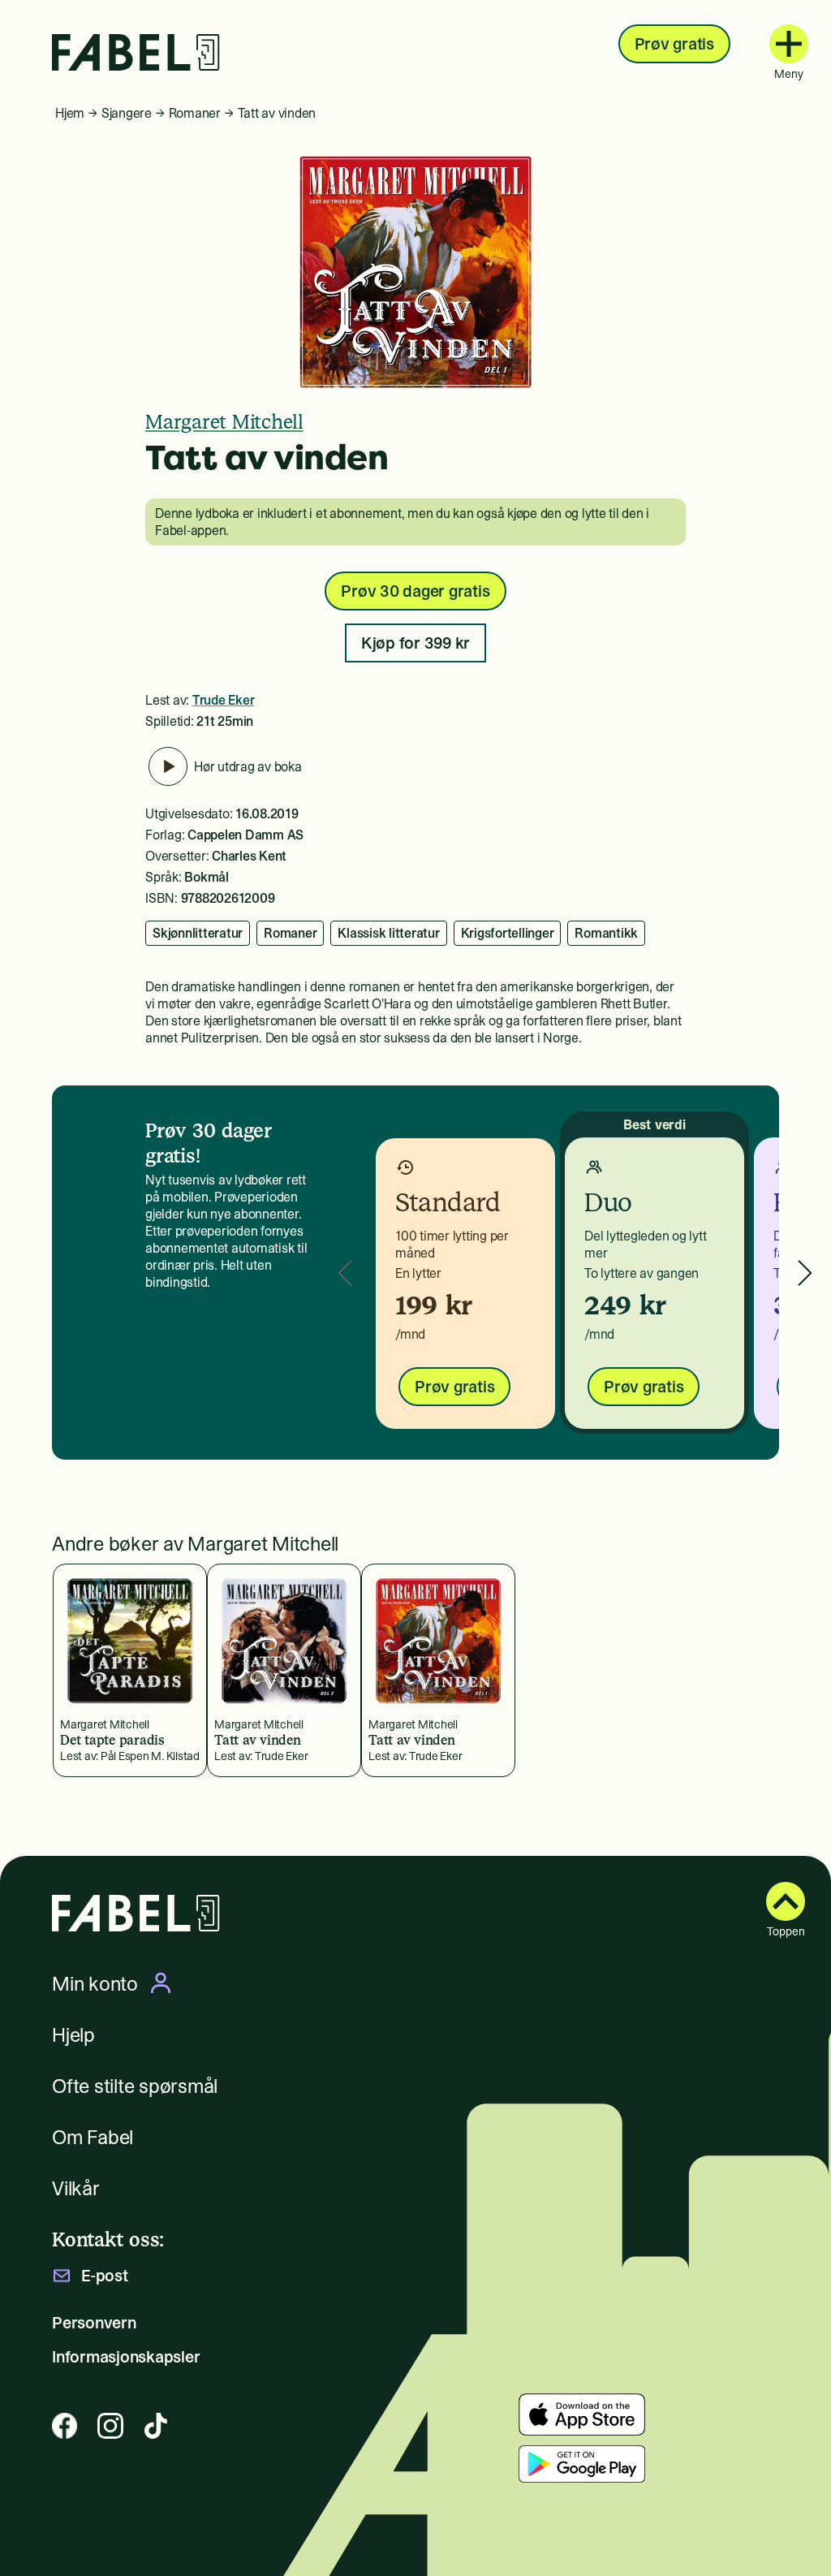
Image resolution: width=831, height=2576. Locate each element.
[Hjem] (136, 52)
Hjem (70, 113)
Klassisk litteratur (388, 933)
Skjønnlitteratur (198, 933)
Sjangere (127, 113)
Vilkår (76, 2188)
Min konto (95, 1983)
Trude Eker (224, 700)
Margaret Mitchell (224, 422)
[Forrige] (345, 1273)
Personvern (94, 2323)
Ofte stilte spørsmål (135, 2086)
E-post (105, 2276)
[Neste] (805, 1273)
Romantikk (606, 933)
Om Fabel (93, 2137)
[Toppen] (786, 1901)
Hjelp (73, 2035)
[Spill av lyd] (168, 766)
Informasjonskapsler (126, 2357)
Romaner (195, 113)
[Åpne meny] (789, 44)
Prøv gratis (674, 44)
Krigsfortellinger (508, 933)
